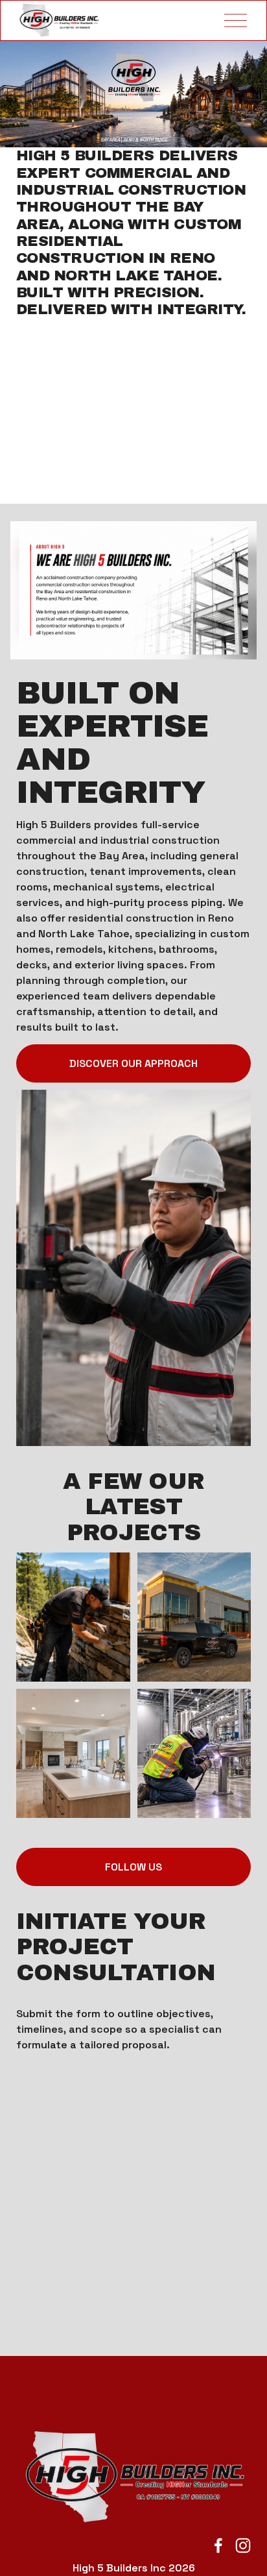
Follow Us (133, 1867)
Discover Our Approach (133, 1063)
